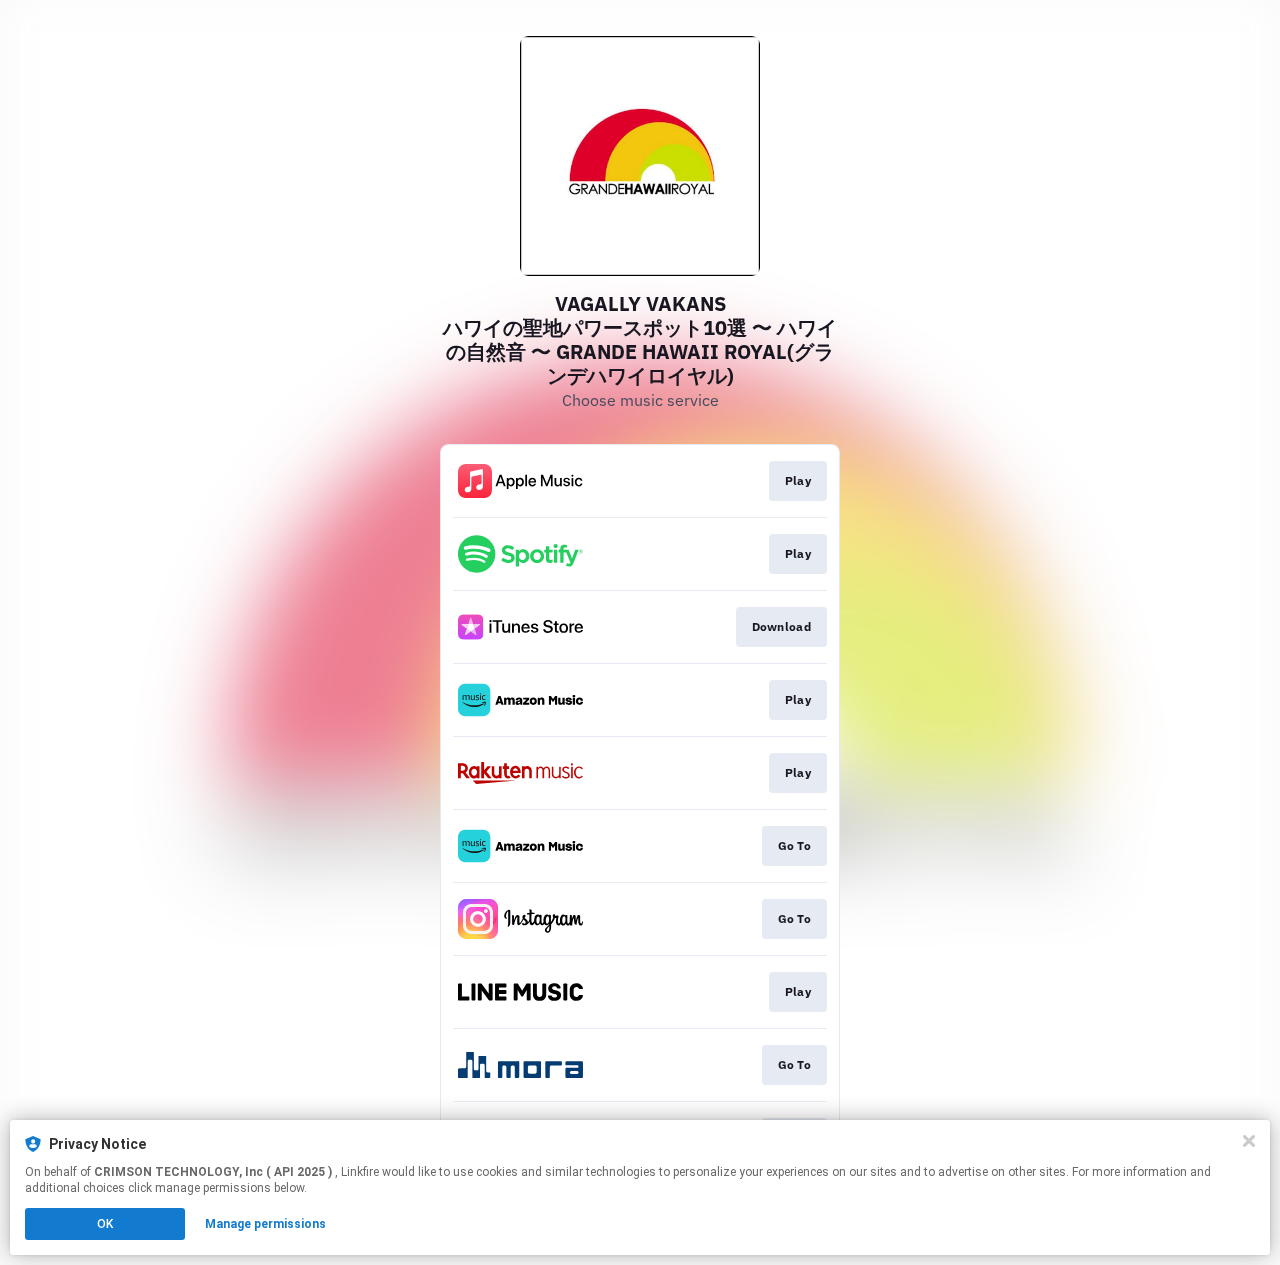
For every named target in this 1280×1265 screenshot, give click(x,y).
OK (105, 1224)
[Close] (1249, 1141)
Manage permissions (265, 1224)
